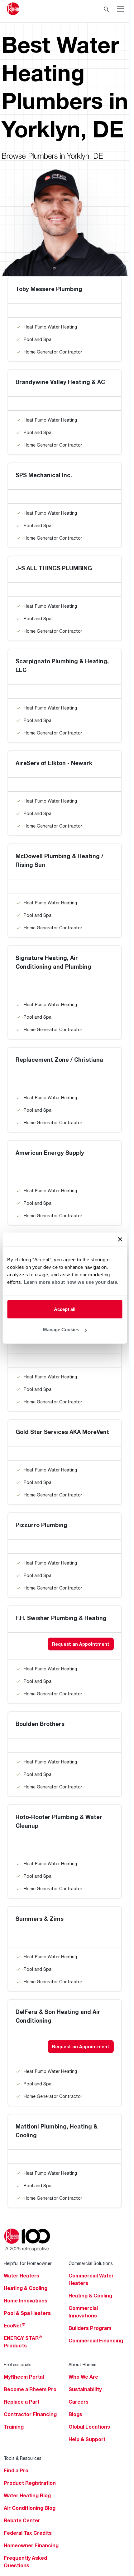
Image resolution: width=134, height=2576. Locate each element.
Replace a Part (22, 2402)
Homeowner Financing (31, 2545)
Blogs (75, 2414)
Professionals (18, 2364)
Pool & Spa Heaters (27, 2313)
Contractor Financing (30, 2414)
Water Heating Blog (27, 2495)
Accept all (65, 1309)
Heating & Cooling (26, 2288)
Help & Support (87, 2439)
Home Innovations (26, 2301)
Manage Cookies (61, 1330)
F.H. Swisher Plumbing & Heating (61, 1618)
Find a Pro (16, 2470)
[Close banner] (120, 1239)
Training (14, 2427)
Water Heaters (22, 2276)
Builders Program (90, 2328)
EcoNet (14, 2326)
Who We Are (83, 2377)
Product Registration (30, 2483)
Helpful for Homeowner (28, 2263)
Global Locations (89, 2427)
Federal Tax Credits (28, 2533)
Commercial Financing (96, 2341)
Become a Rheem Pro (30, 2389)
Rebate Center (22, 2520)
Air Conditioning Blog (30, 2508)
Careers (79, 2402)
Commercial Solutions (91, 2263)
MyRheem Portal (24, 2377)
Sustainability (85, 2389)
